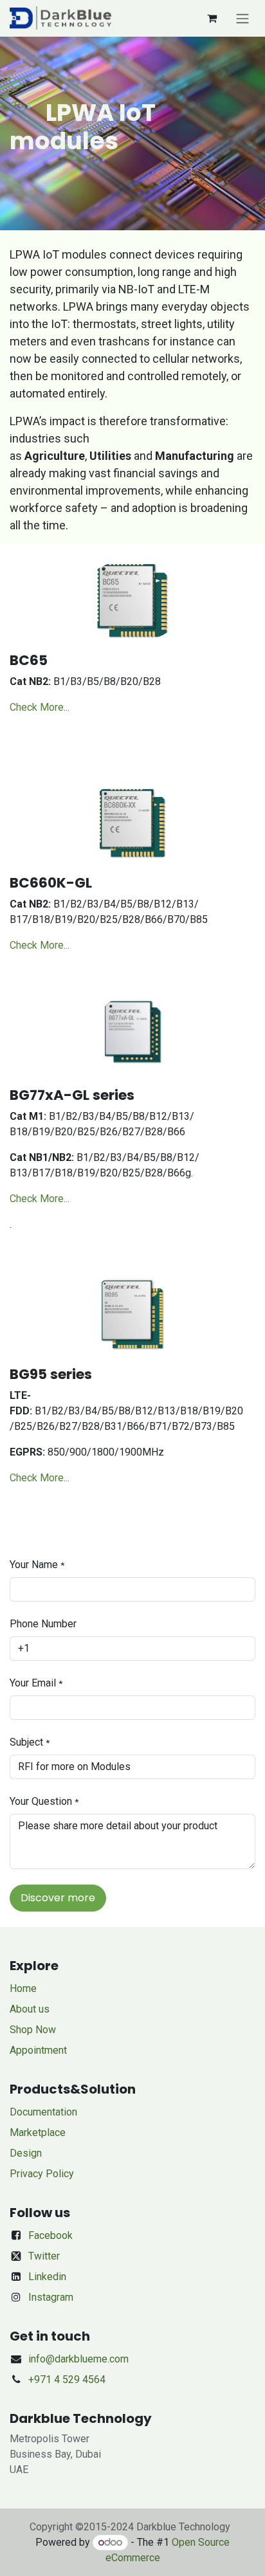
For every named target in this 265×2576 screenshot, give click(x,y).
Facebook (50, 2235)
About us (30, 2009)
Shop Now (33, 2030)
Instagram (51, 2297)
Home (23, 1988)
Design (26, 2153)
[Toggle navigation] (242, 18)
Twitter (44, 2256)
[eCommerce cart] (212, 18)
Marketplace (38, 2133)
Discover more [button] (58, 1898)
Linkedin (47, 2277)
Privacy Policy (42, 2174)
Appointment (38, 2050)
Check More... (40, 707)
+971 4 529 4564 (67, 2380)
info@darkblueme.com (78, 2359)
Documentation (43, 2112)
